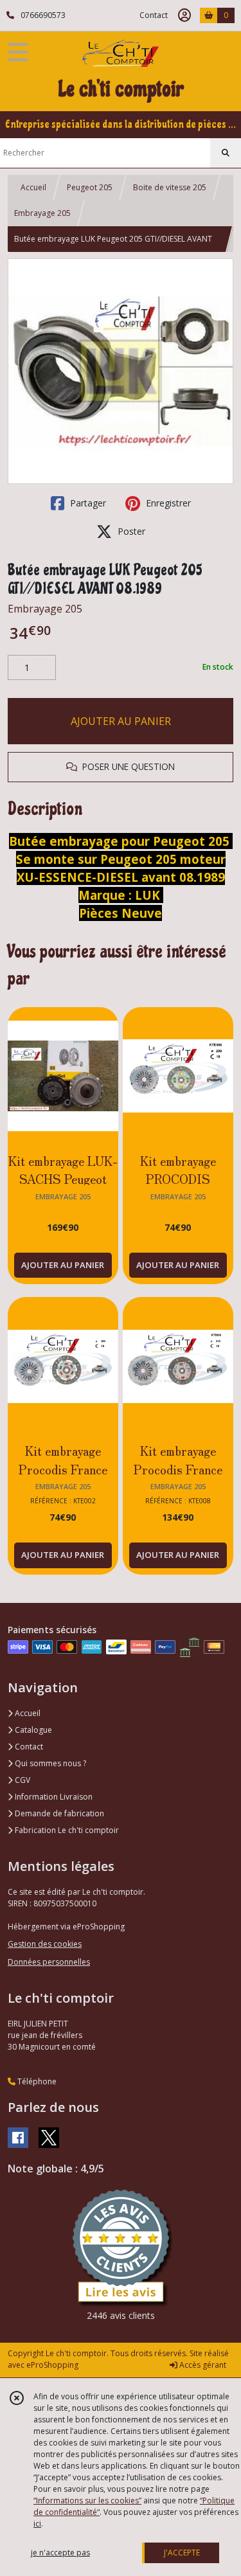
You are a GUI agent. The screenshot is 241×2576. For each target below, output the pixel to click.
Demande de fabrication (58, 1813)
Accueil (33, 187)
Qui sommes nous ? (49, 1763)
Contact (154, 15)
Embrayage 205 (42, 213)
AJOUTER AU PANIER (121, 721)
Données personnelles (49, 1962)
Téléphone (36, 2081)
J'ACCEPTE (182, 2553)
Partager (87, 503)
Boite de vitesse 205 (170, 187)
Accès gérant (202, 2365)
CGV (22, 1780)
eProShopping (52, 2365)
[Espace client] (184, 15)
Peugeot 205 (90, 187)
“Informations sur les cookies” (87, 2500)
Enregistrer (167, 503)
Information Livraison (53, 1797)
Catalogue (32, 1730)
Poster (130, 531)
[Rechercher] (226, 153)
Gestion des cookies (45, 1944)
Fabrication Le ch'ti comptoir (66, 1830)
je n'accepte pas (60, 2553)
